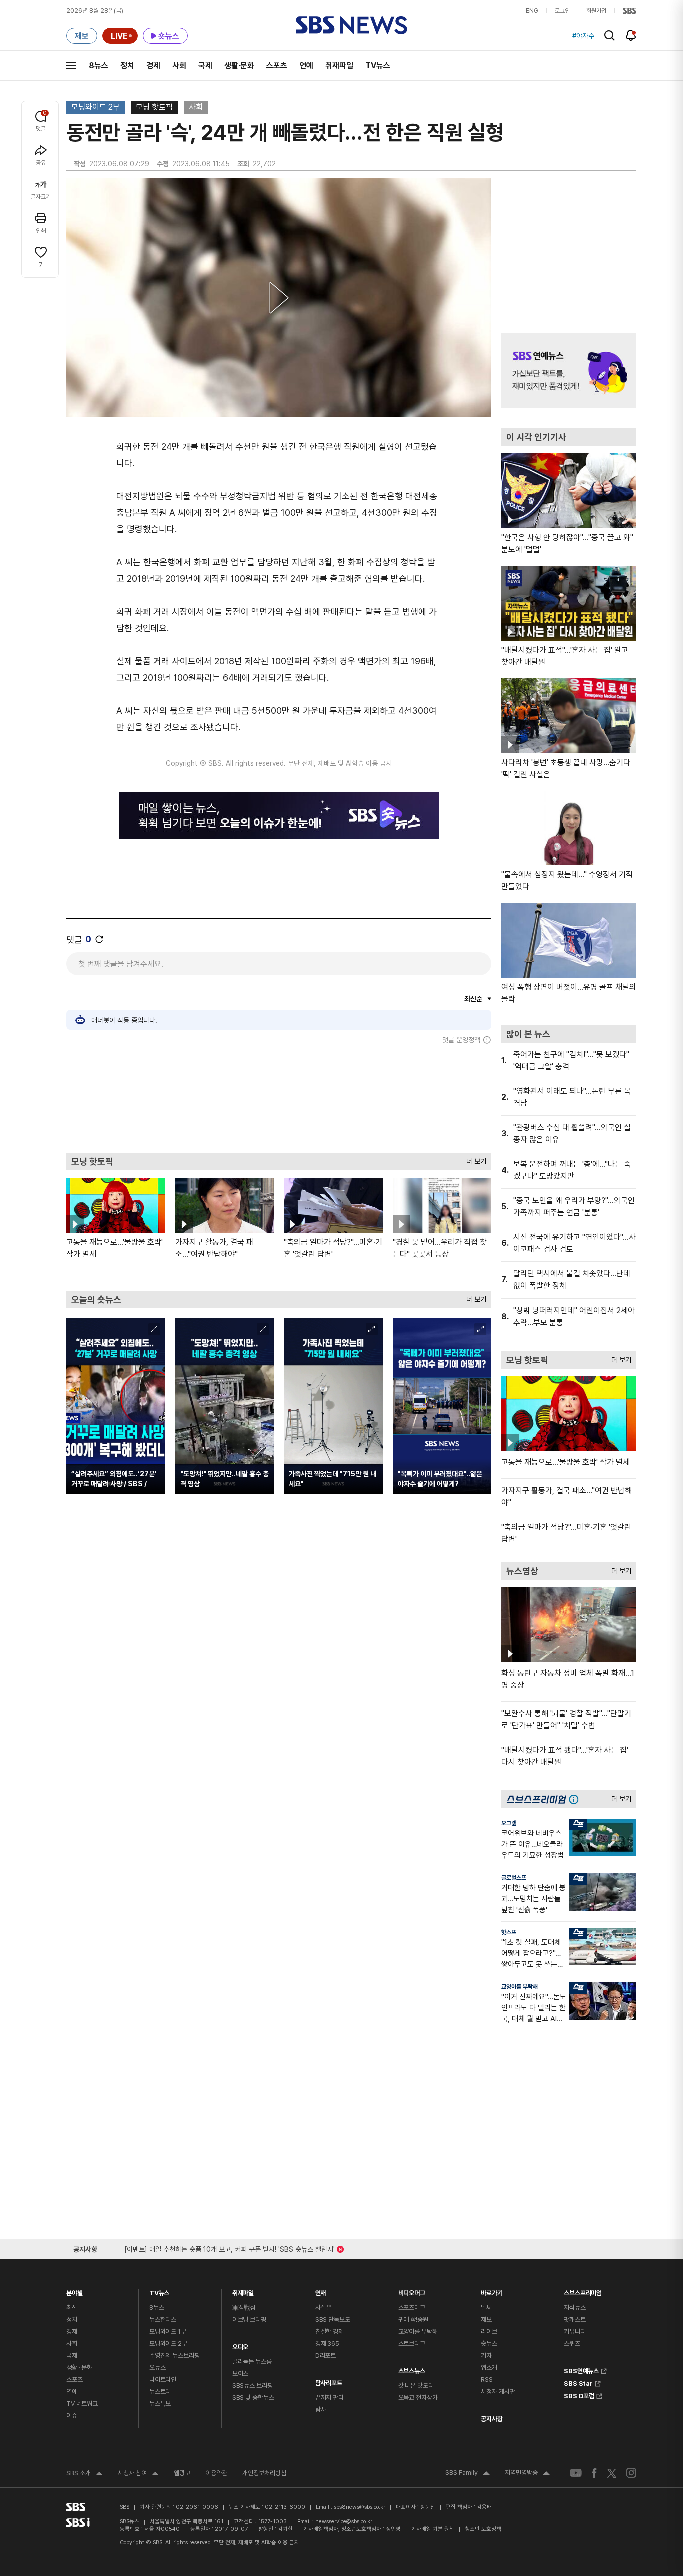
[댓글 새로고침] (99, 939)
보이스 (241, 2374)
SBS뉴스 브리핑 (253, 2386)
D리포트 (326, 2356)
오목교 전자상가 (418, 2398)
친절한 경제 (330, 2332)
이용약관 (216, 2473)
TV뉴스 (378, 65)
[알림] (631, 35)
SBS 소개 (85, 2474)
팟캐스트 (575, 2320)
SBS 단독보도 (333, 2320)
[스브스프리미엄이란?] (576, 1799)
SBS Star (578, 2382)
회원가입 (596, 11)
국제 (205, 65)
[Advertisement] (279, 1098)
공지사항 (492, 2419)
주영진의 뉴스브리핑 (175, 2356)
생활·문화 (239, 65)
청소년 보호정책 (483, 2529)
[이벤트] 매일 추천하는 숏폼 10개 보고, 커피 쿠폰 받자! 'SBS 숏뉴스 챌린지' (230, 2248)
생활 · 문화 (79, 2368)
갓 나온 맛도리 (416, 2386)
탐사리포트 (329, 2381)
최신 (72, 2308)
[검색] (610, 35)
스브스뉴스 (412, 2369)
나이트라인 (163, 2380)
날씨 (486, 2308)
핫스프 (509, 1932)
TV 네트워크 (82, 2404)
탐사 (321, 2410)
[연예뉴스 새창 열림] (569, 371)
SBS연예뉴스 (581, 2370)
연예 (306, 65)
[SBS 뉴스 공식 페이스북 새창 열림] (595, 2473)
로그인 (562, 11)
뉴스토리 (160, 2392)
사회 (179, 65)
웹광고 (182, 2473)
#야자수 (583, 36)
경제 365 (327, 2344)
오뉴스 (158, 2368)
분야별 (75, 2291)
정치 (127, 65)
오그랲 (509, 1823)
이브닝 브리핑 (249, 2320)
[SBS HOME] (630, 11)
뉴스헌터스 (163, 2320)
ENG (532, 11)
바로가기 (492, 2291)
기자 (486, 2356)
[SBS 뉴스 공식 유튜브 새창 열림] (576, 2473)
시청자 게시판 (498, 2392)
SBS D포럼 (579, 2395)
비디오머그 (412, 2291)
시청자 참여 (138, 2474)
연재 (321, 2291)
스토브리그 (412, 2344)
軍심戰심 (244, 2308)
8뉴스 (99, 65)
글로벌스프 (514, 1878)
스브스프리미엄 (583, 2291)
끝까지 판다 (330, 2398)
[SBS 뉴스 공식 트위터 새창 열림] (612, 2473)
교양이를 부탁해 (520, 1987)
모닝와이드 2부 (96, 107)
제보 (486, 2320)
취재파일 (339, 65)
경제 (153, 65)
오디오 (241, 2345)
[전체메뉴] (71, 65)
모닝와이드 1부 (168, 2332)
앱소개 (489, 2368)
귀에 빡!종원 (413, 2320)
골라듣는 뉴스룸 (252, 2362)
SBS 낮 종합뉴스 (253, 2398)
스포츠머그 (412, 2308)
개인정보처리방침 (264, 2473)
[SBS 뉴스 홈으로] (352, 25)
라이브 (489, 2332)
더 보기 (474, 1159)
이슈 (72, 2416)
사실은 (324, 2308)
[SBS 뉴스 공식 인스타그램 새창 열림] (631, 2473)
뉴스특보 (160, 2404)
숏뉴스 (489, 2344)
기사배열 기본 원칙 (433, 2529)
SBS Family (468, 2474)
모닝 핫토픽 (154, 107)
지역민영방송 (527, 2474)
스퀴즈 (572, 2344)
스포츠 (277, 65)
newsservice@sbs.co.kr (344, 2522)
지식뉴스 (575, 2308)
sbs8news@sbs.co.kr (360, 2507)
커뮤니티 (575, 2332)
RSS (487, 2380)
